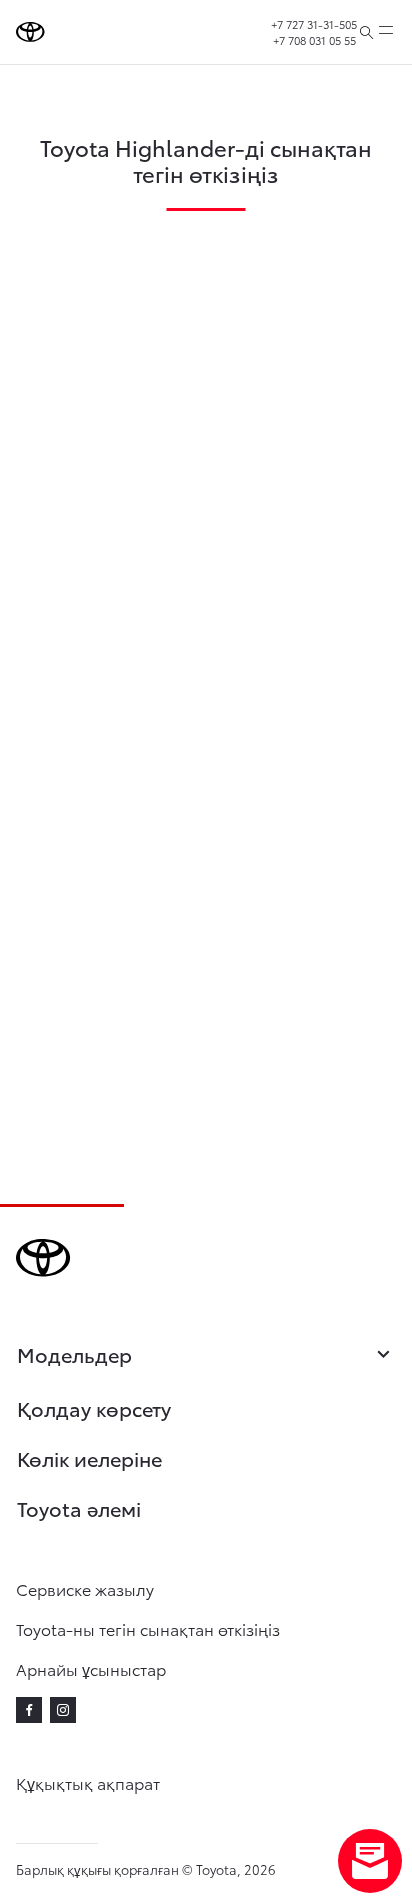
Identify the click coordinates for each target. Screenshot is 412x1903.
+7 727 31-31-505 (314, 24)
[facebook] (29, 1710)
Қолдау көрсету (94, 1408)
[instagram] (63, 1710)
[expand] (386, 32)
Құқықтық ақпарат (88, 1782)
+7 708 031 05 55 (314, 40)
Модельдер (74, 1354)
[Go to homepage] (30, 32)
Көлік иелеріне (89, 1458)
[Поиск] (366, 32)
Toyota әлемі (79, 1508)
